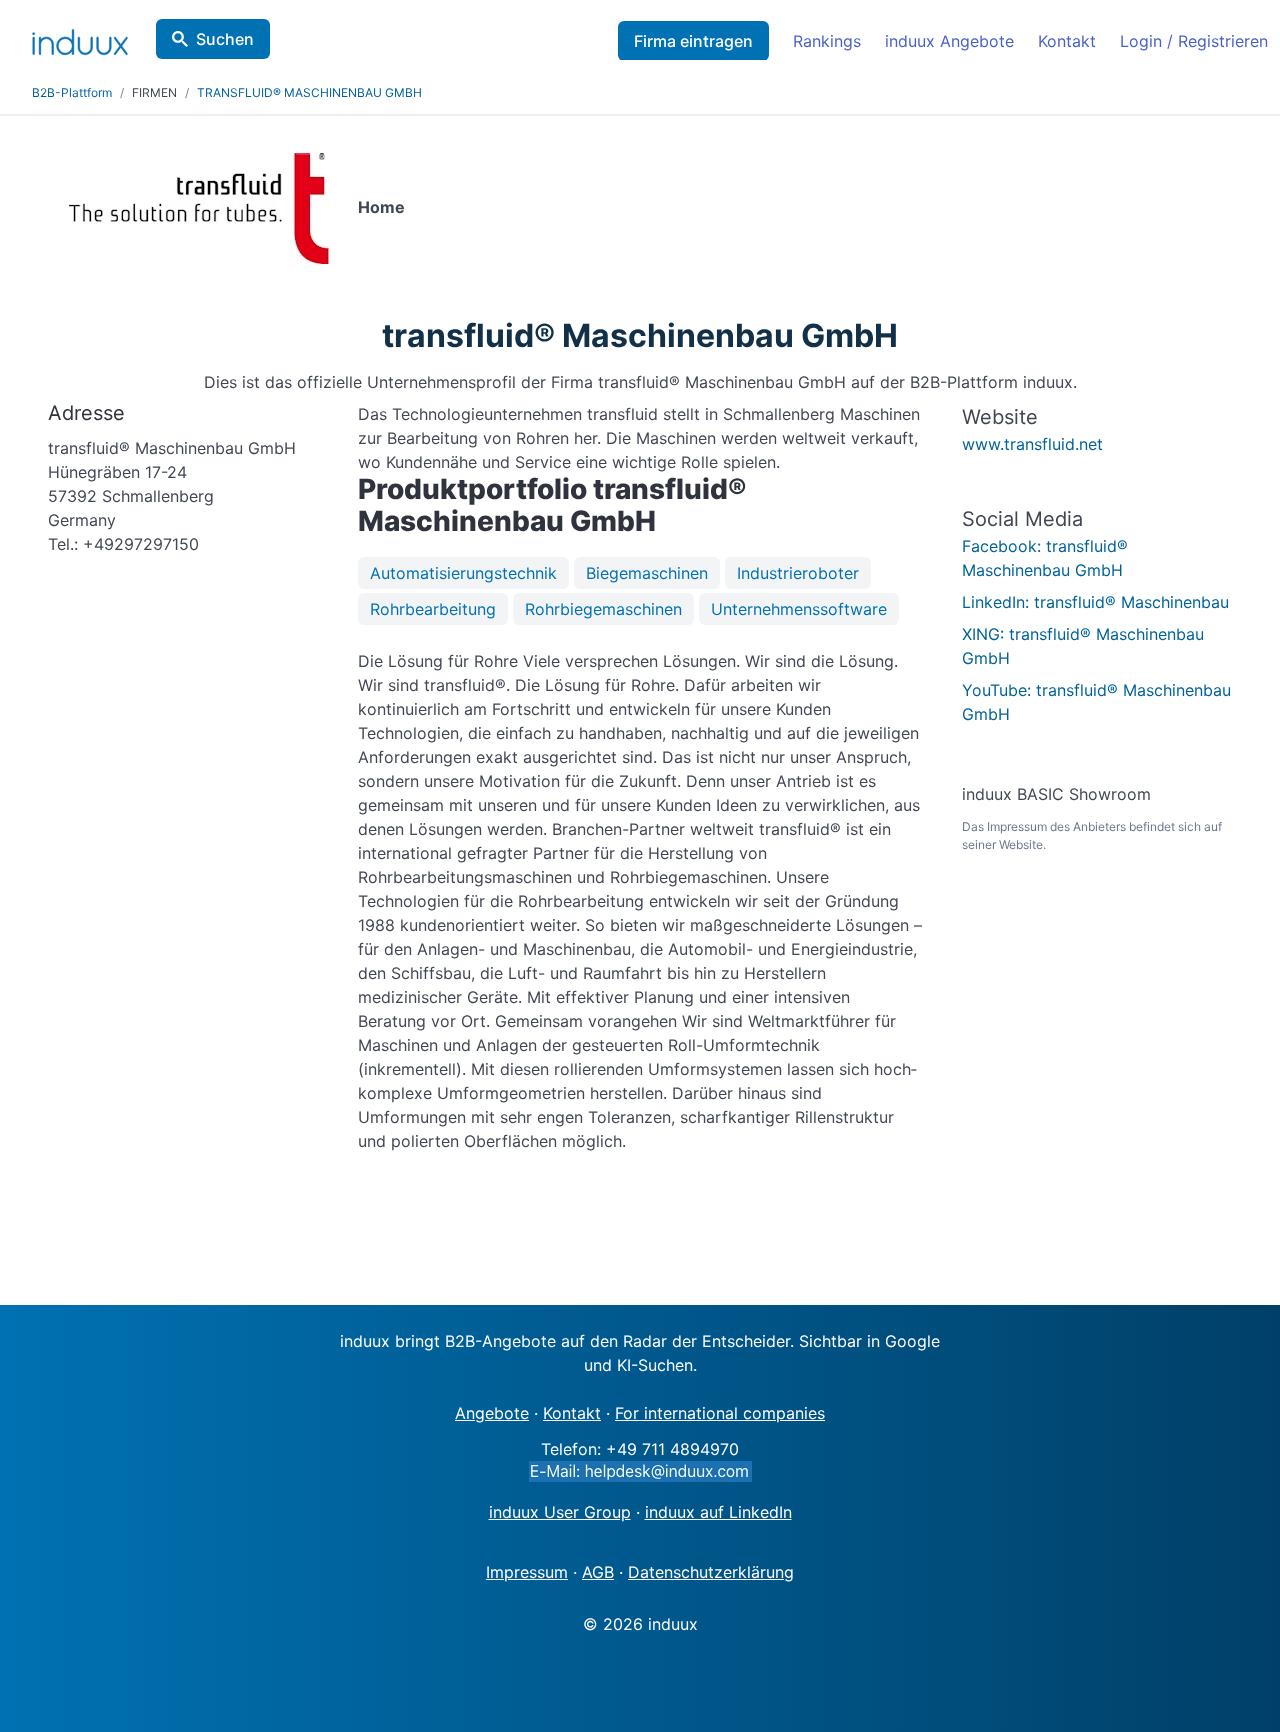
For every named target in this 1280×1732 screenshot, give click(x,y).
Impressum (527, 1572)
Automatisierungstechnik (463, 573)
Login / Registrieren (1194, 41)
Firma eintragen (693, 41)
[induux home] (80, 38)
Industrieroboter (798, 573)
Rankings (827, 41)
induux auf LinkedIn (718, 1512)
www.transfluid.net (1032, 444)
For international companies (720, 1413)
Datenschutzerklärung (711, 1572)
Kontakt (1067, 41)
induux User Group (560, 1512)
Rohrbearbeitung (433, 609)
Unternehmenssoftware (799, 609)
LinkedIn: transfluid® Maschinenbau (1095, 602)
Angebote (492, 1413)
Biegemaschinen (647, 573)
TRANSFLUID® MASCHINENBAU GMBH (309, 92)
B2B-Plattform (72, 92)
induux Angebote (949, 41)
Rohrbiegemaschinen (603, 609)
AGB (598, 1572)
